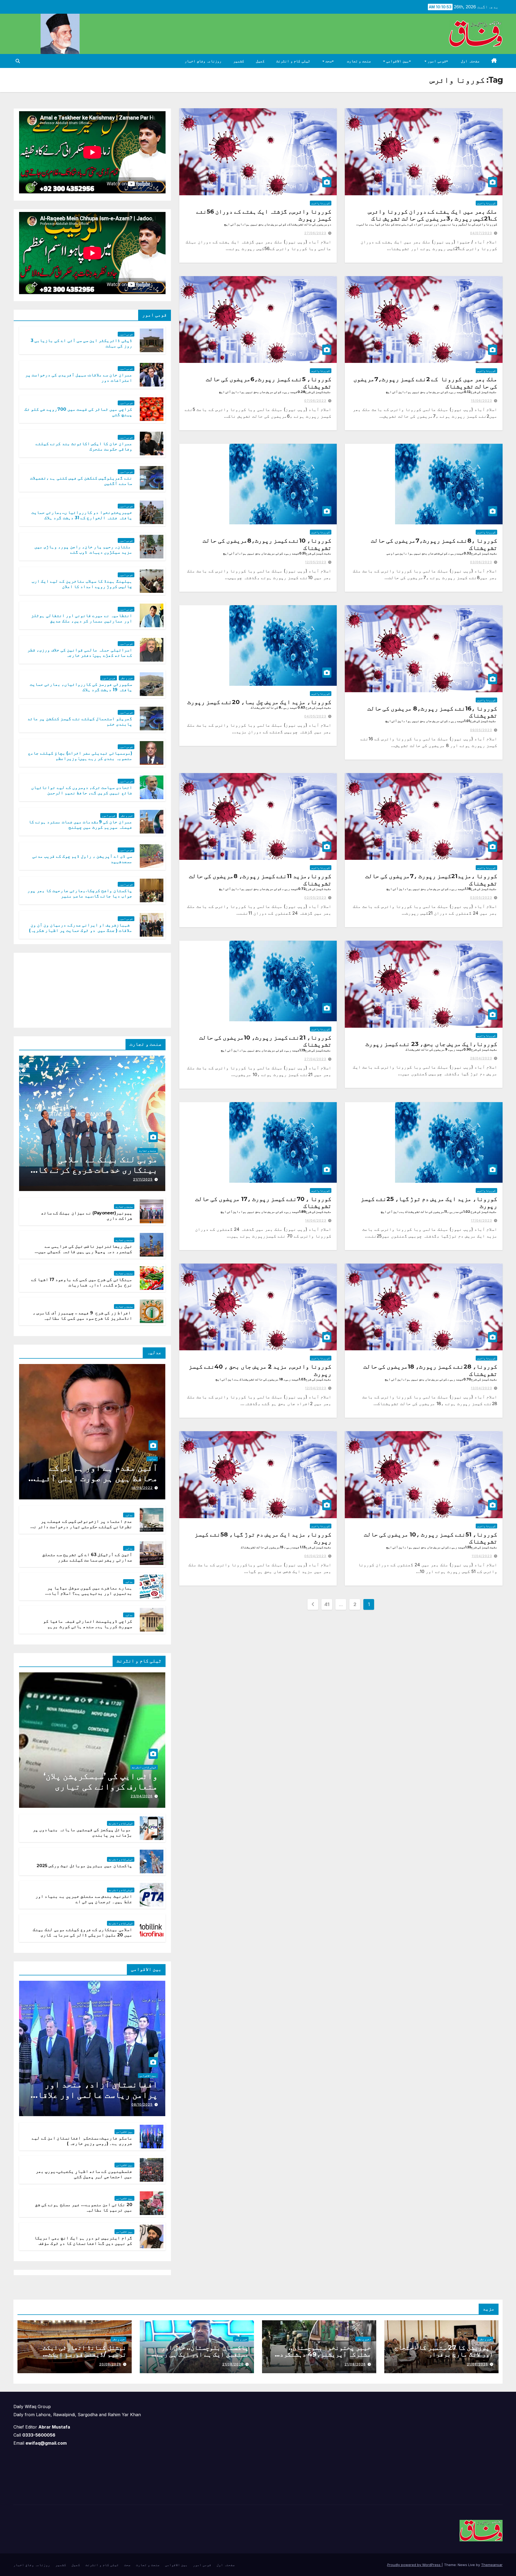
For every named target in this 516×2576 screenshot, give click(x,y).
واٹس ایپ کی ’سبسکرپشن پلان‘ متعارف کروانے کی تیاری (101, 1781)
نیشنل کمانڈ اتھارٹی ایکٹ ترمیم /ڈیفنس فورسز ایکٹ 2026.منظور (85, 2354)
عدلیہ (152, 1459)
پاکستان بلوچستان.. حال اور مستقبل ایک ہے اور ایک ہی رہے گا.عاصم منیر (203, 2354)
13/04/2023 (481, 1388)
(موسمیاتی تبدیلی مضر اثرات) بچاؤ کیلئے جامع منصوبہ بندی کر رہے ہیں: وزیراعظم (80, 756)
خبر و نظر (127, 678)
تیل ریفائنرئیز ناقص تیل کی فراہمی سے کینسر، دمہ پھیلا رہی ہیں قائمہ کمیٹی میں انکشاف (85, 1252)
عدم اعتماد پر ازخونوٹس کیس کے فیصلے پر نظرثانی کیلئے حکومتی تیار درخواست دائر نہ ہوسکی (82, 1527)
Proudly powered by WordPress (414, 2565)
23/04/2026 (142, 1796)
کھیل (260, 61)
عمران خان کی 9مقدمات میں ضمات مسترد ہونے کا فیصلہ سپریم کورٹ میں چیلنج (80, 825)
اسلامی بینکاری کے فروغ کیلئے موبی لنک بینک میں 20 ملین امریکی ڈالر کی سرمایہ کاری (82, 1932)
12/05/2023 (316, 562)
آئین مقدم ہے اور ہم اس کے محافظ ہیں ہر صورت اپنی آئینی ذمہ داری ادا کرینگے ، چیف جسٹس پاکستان (94, 1483)
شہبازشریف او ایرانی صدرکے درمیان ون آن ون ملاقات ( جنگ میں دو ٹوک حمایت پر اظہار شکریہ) (81, 928)
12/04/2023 (316, 1388)
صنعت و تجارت (359, 61)
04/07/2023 (481, 233)
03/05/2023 (481, 898)
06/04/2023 (315, 1556)
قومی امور (436, 61)
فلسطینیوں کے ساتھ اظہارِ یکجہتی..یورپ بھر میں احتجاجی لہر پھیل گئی (84, 2174)
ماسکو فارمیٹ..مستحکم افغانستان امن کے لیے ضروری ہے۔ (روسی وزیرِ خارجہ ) (82, 2141)
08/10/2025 (142, 2104)
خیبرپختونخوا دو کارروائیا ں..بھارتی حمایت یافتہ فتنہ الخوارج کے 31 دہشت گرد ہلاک (82, 515)
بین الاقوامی (397, 61)
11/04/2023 (482, 1556)
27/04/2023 (315, 1059)
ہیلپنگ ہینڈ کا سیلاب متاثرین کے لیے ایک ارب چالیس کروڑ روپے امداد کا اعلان (82, 584)
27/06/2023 (315, 233)
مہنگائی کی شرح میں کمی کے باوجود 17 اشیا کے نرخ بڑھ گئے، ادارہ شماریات (82, 1282)
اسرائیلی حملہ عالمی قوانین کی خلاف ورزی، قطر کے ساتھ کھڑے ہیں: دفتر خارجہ (80, 653)
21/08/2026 (477, 2364)
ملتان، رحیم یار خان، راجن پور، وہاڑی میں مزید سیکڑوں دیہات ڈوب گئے (83, 550)
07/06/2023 (315, 401)
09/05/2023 (481, 730)
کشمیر (239, 61)
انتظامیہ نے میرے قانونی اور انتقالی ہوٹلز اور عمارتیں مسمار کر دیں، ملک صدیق (82, 618)
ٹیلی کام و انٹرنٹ (293, 61)
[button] (18, 61)
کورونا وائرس (486, 203)
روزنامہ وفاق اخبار (203, 61)
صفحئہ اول (470, 61)
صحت (328, 61)
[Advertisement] (125, 989)
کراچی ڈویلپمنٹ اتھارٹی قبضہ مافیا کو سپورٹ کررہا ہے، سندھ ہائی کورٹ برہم (88, 1624)
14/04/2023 (316, 1220)
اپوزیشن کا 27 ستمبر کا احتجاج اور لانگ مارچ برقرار (444, 2351)
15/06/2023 (481, 401)
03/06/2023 (481, 562)
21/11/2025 (143, 1179)
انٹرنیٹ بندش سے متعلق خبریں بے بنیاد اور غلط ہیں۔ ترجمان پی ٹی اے (84, 1899)
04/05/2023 (315, 716)
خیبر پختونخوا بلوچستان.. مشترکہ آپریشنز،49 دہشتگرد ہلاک (325, 2354)
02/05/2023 (315, 898)
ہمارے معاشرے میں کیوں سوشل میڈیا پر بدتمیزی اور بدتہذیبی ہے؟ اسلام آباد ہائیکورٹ (90, 1594)
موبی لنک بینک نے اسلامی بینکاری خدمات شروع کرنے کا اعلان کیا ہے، (98, 1170)
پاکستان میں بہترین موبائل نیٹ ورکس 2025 (84, 1866)
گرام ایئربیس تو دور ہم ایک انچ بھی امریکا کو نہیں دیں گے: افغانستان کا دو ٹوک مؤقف (83, 2241)
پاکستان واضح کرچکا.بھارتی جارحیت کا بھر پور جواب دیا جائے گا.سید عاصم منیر (80, 893)
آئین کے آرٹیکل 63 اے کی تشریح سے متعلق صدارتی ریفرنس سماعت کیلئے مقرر (87, 1557)
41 (327, 1604)
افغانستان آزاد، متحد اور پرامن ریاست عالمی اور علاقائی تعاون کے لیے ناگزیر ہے (93, 2095)
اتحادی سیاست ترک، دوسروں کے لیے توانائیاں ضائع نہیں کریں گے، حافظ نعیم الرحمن (82, 790)
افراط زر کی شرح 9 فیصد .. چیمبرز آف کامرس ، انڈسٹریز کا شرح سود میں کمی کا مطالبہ (82, 1316)
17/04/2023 (481, 1220)
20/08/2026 (110, 2364)
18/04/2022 (142, 1488)
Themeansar (492, 2565)
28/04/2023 (481, 1058)
